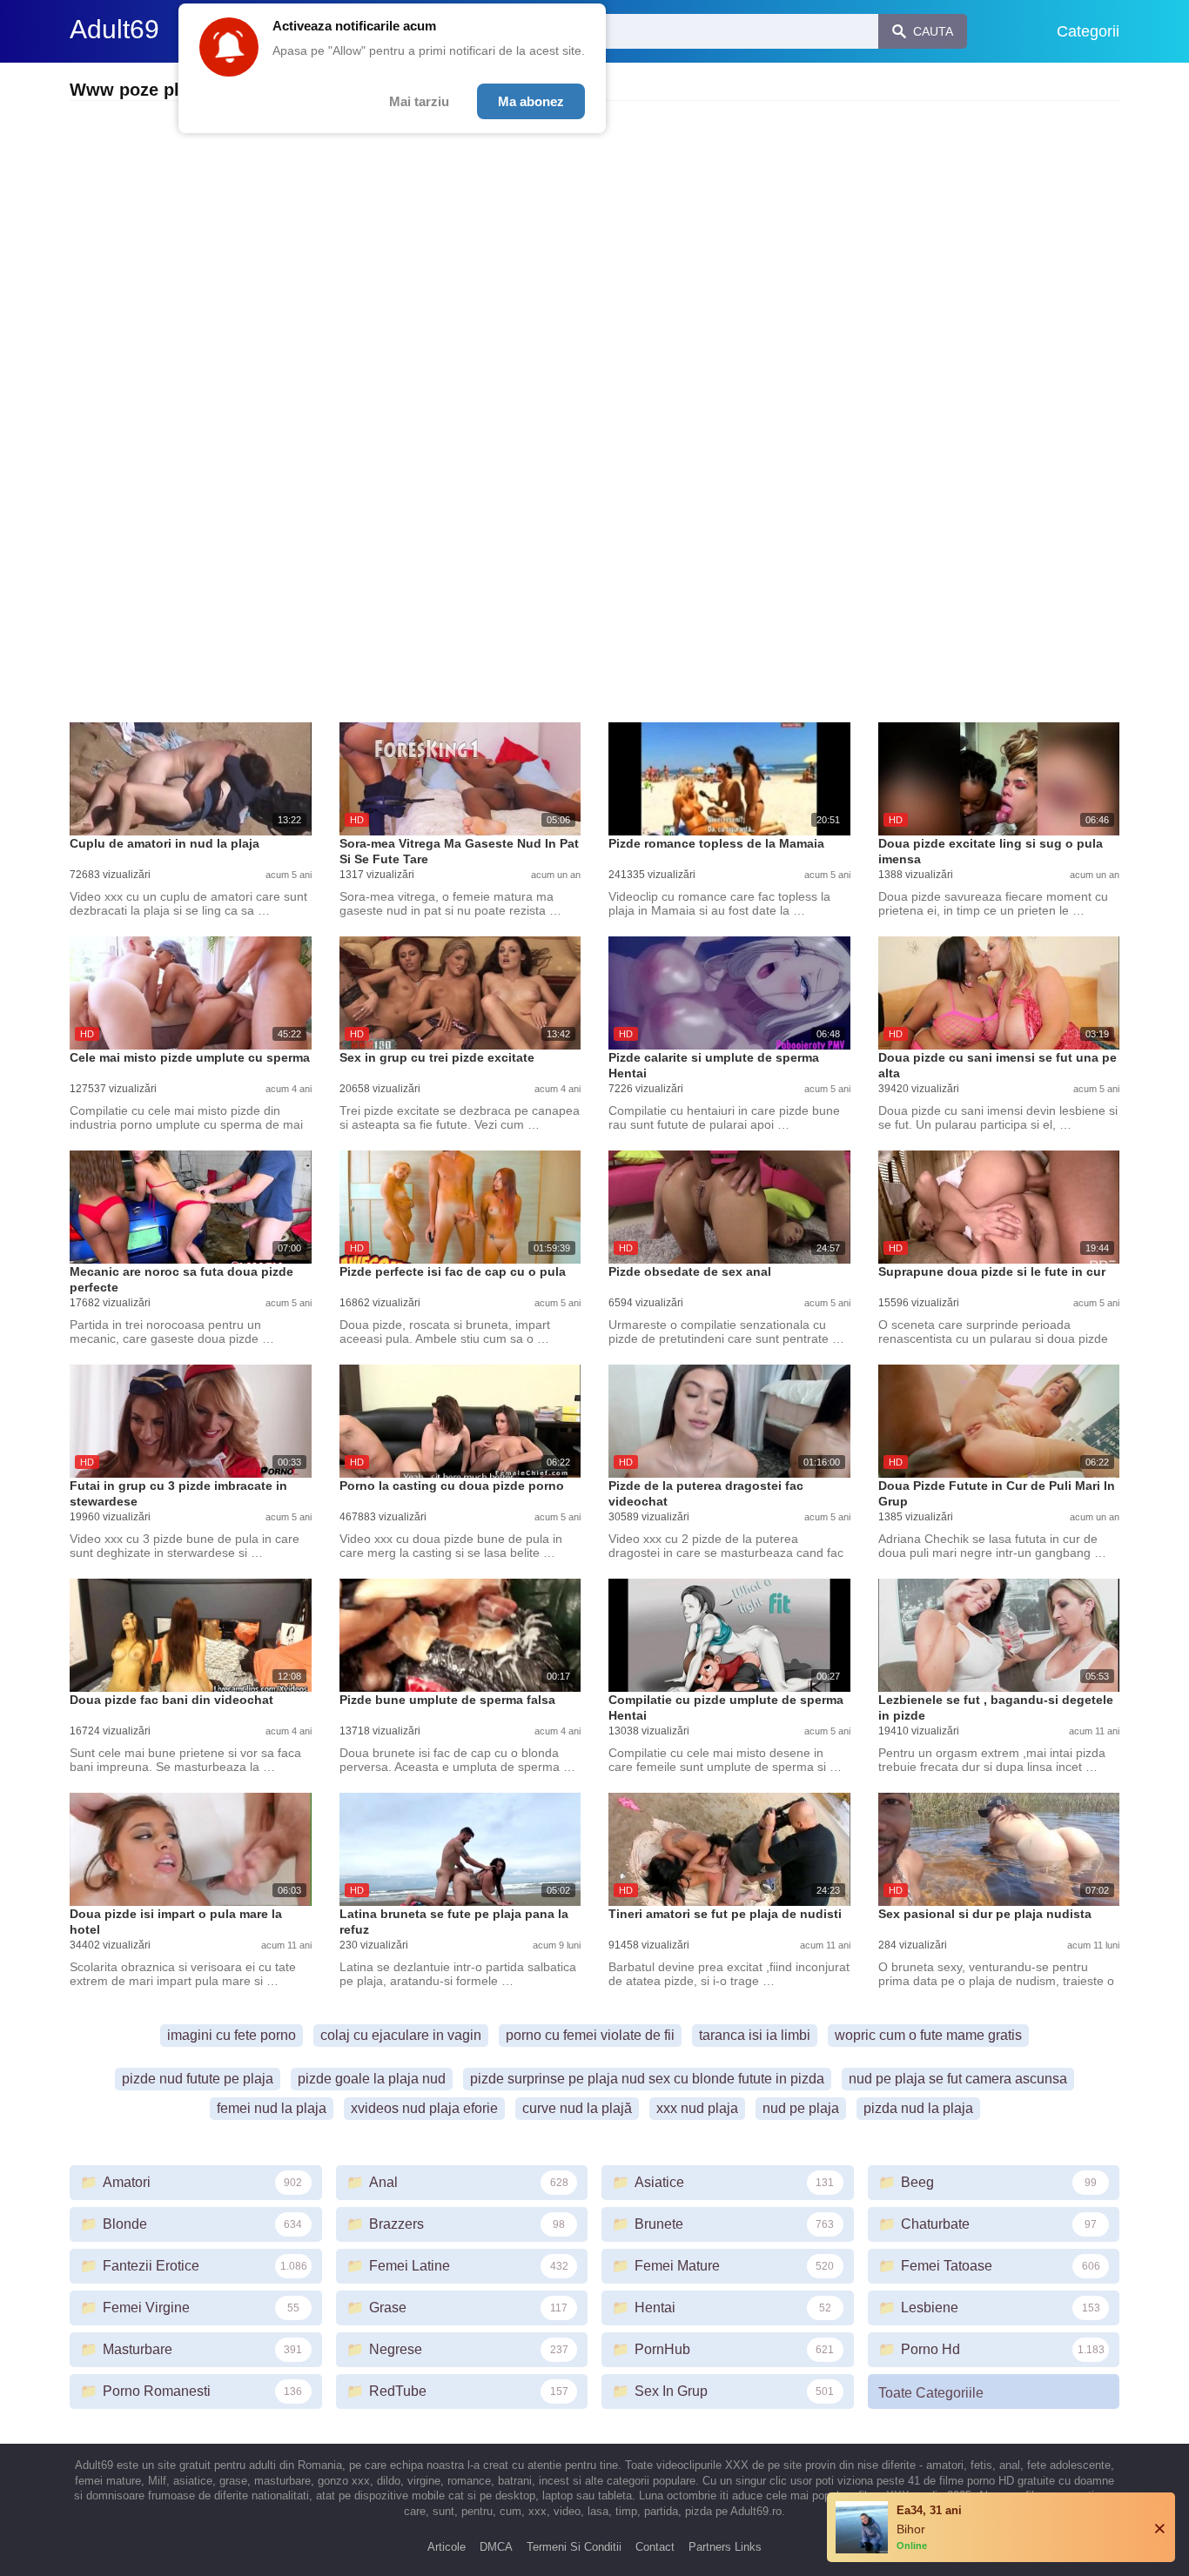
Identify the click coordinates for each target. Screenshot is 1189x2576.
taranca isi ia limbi (755, 2035)
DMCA (496, 2547)
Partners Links (725, 2547)
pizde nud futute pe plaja (198, 2079)
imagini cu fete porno (232, 2035)
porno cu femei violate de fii (590, 2035)
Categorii (1088, 31)
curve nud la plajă (577, 2108)
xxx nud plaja (697, 2108)
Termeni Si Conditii (574, 2547)
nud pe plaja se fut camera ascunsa (958, 2079)
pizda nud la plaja (918, 2108)
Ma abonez (531, 101)
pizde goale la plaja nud (372, 2079)
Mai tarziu (419, 101)
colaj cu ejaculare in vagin (401, 2035)
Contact (655, 2547)
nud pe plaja (801, 2108)
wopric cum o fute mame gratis (928, 2035)
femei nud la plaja (272, 2108)
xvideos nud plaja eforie (424, 2108)
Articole (447, 2547)
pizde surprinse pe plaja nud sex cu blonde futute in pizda (647, 2079)
